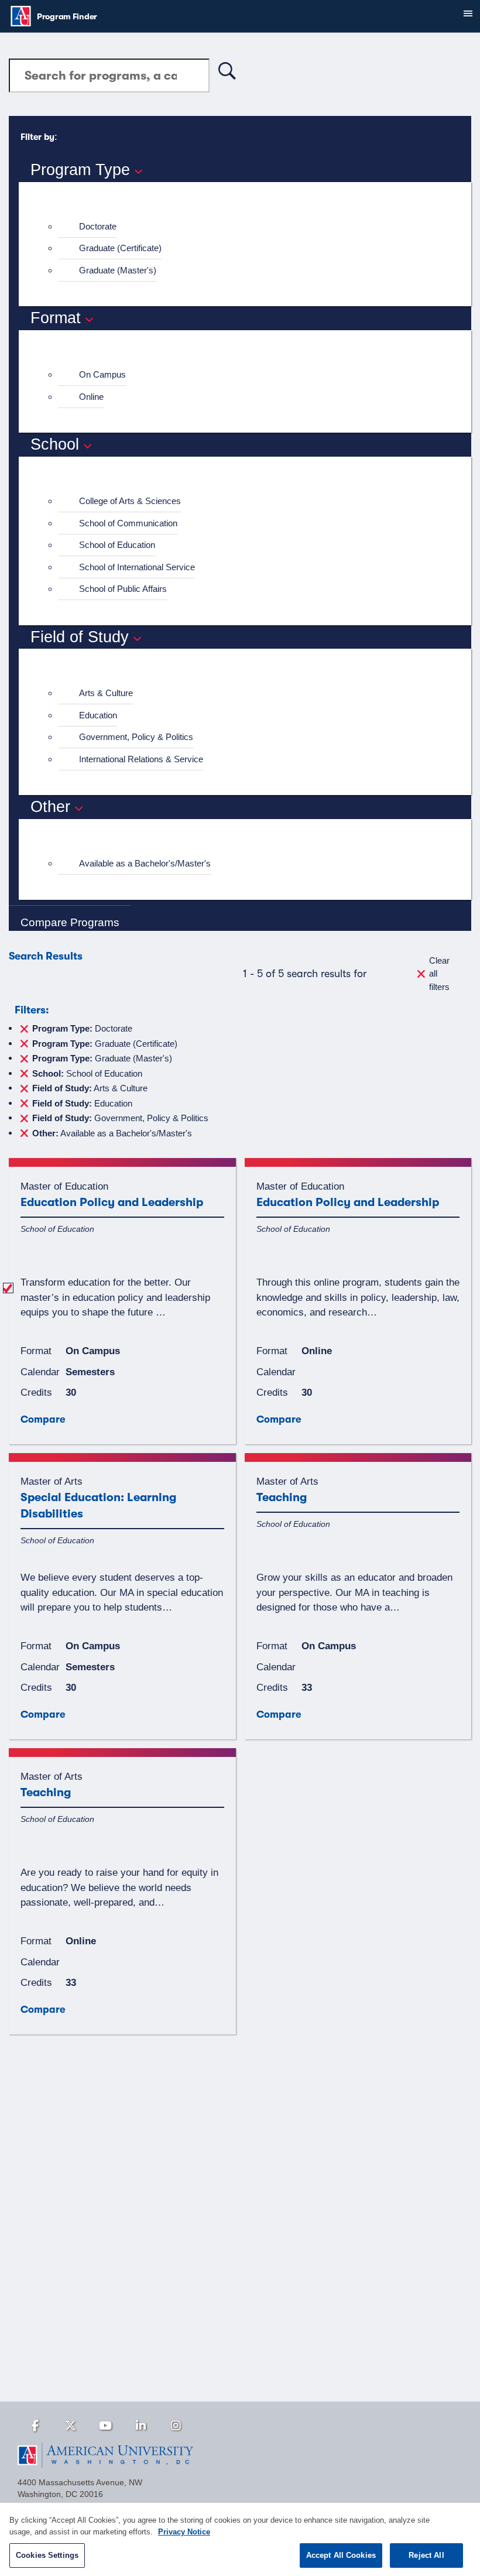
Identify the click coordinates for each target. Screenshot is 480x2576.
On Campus (102, 374)
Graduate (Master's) (118, 270)
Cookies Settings (47, 2555)
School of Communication (128, 523)
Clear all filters (439, 974)
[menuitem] (250, 227)
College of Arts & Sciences (130, 501)
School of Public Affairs (123, 589)
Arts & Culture (106, 693)
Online (91, 397)
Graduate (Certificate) (120, 248)
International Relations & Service (141, 759)
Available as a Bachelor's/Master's (145, 863)
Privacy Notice (184, 2532)
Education (98, 715)
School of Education (117, 545)
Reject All (426, 2555)
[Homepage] (240, 2455)
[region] (240, 2539)
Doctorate (98, 226)
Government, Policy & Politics (136, 737)
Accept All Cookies (341, 2555)
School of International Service (137, 567)
